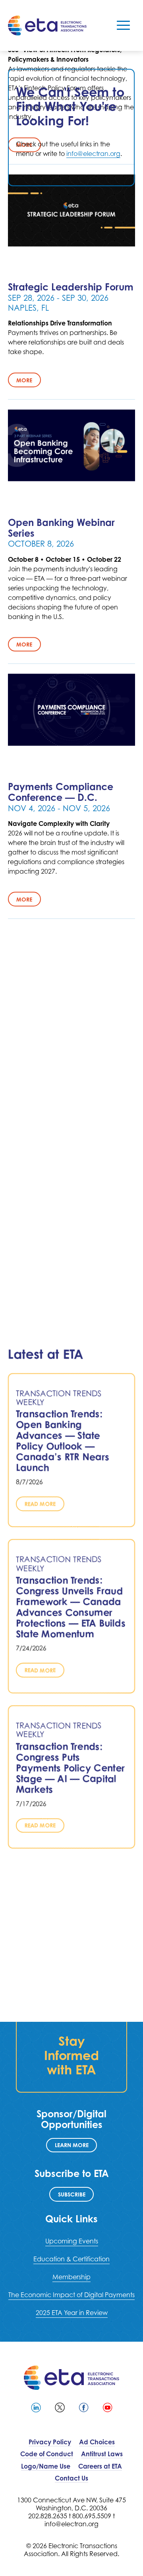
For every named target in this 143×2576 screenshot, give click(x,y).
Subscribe (72, 2194)
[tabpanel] (71, 128)
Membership (71, 2277)
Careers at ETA (100, 2466)
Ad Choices (97, 2442)
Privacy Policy (50, 2442)
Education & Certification (71, 2259)
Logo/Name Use (46, 2466)
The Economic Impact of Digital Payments (71, 2295)
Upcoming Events (72, 2241)
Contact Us (71, 2478)
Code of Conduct (47, 2454)
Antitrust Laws (102, 2454)
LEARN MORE (72, 2145)
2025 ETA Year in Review (72, 2313)
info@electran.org (93, 154)
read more (40, 1504)
